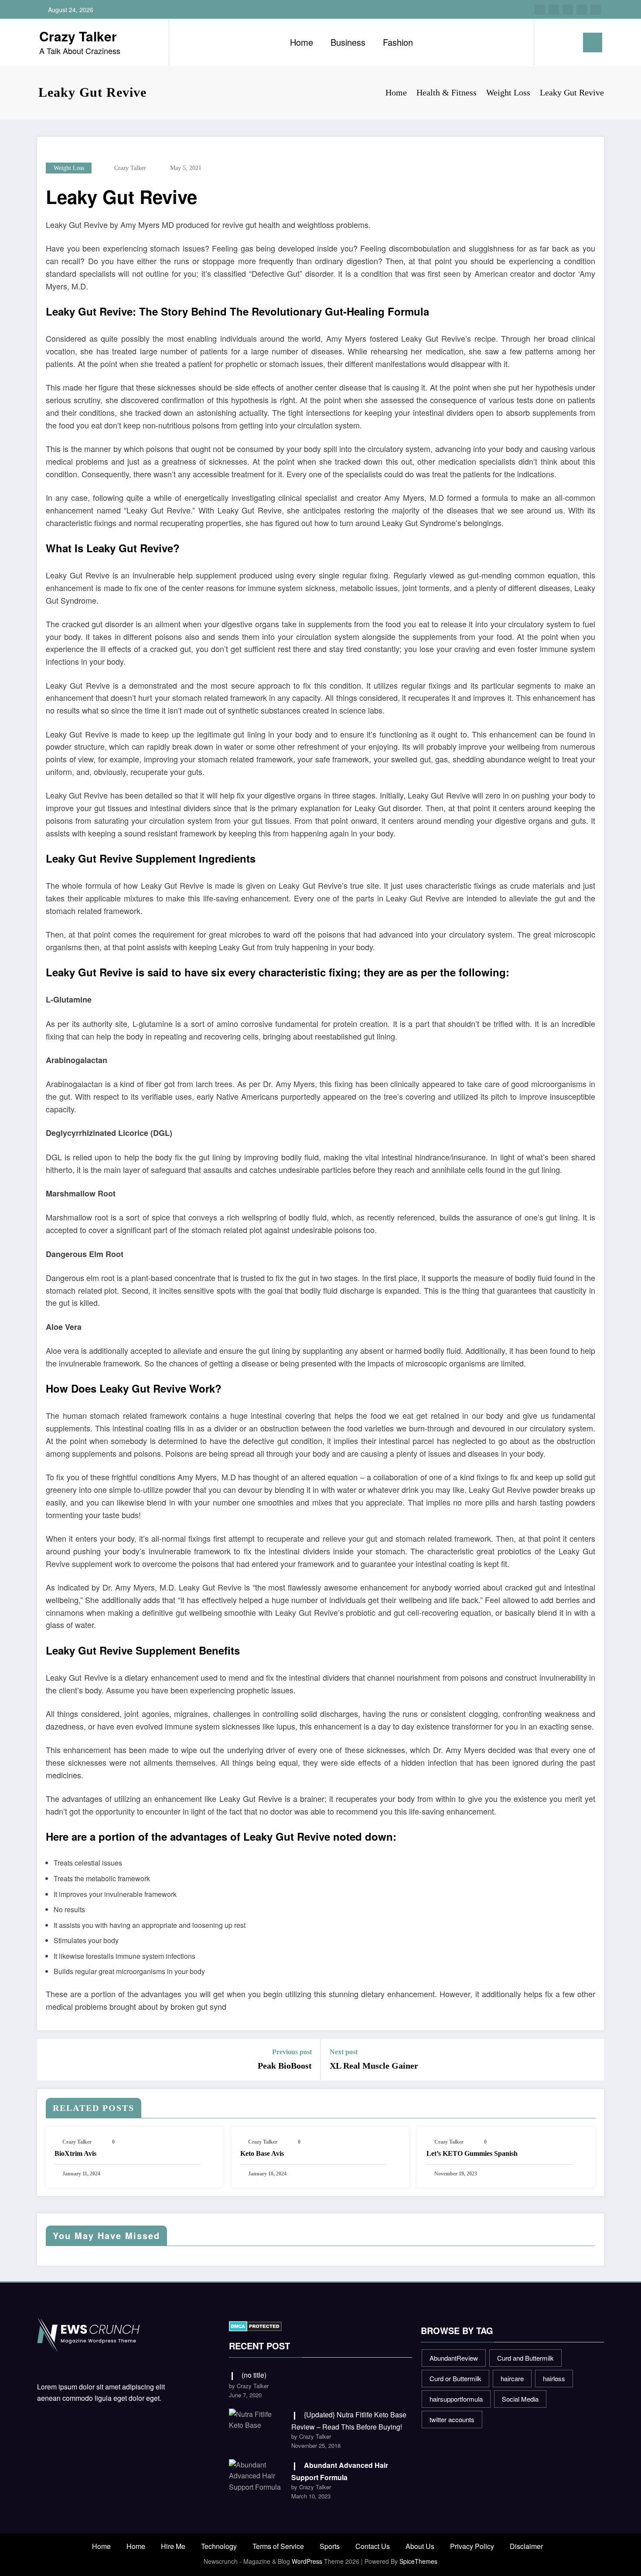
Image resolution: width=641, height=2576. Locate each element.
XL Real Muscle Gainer (374, 2066)
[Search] (549, 42)
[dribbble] (568, 10)
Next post (344, 2052)
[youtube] (596, 10)
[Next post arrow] (592, 2059)
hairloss (554, 2378)
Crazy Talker (78, 36)
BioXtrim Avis (75, 2153)
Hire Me (173, 2546)
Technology (219, 2546)
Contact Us (373, 2546)
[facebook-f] (540, 10)
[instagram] (582, 10)
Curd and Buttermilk (525, 2358)
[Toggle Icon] (593, 42)
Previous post (292, 2052)
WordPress (307, 2561)
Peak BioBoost (285, 2066)
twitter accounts (452, 2419)
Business (348, 42)
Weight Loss (69, 168)
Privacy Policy (472, 2546)
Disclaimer (526, 2546)
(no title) (254, 2375)
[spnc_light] (566, 42)
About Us (420, 2546)
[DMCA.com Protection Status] (255, 2325)
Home (302, 42)
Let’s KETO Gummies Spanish (472, 2153)
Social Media (520, 2399)
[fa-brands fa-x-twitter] (554, 10)
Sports (330, 2546)
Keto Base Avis (262, 2153)
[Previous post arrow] (49, 2059)
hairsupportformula (456, 2399)
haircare (512, 2378)
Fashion (398, 42)
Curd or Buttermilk (455, 2378)
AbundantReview (454, 2358)
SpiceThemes (418, 2561)
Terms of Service (278, 2546)
